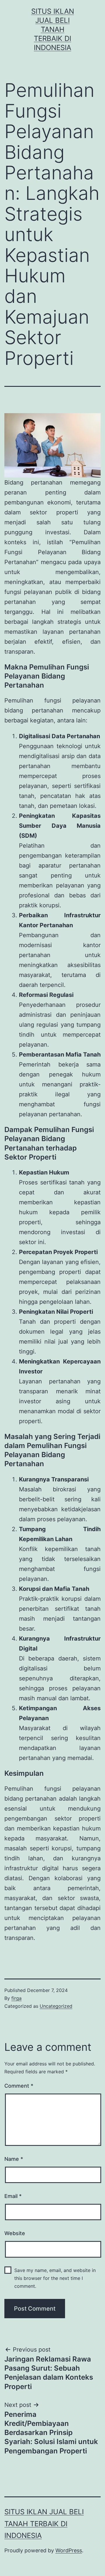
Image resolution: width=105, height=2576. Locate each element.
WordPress (69, 2550)
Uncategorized (56, 2006)
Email (13, 2196)
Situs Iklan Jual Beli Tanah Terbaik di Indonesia (53, 30)
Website (15, 2233)
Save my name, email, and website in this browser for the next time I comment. (55, 2278)
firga (16, 1998)
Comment (19, 2086)
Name (14, 2159)
